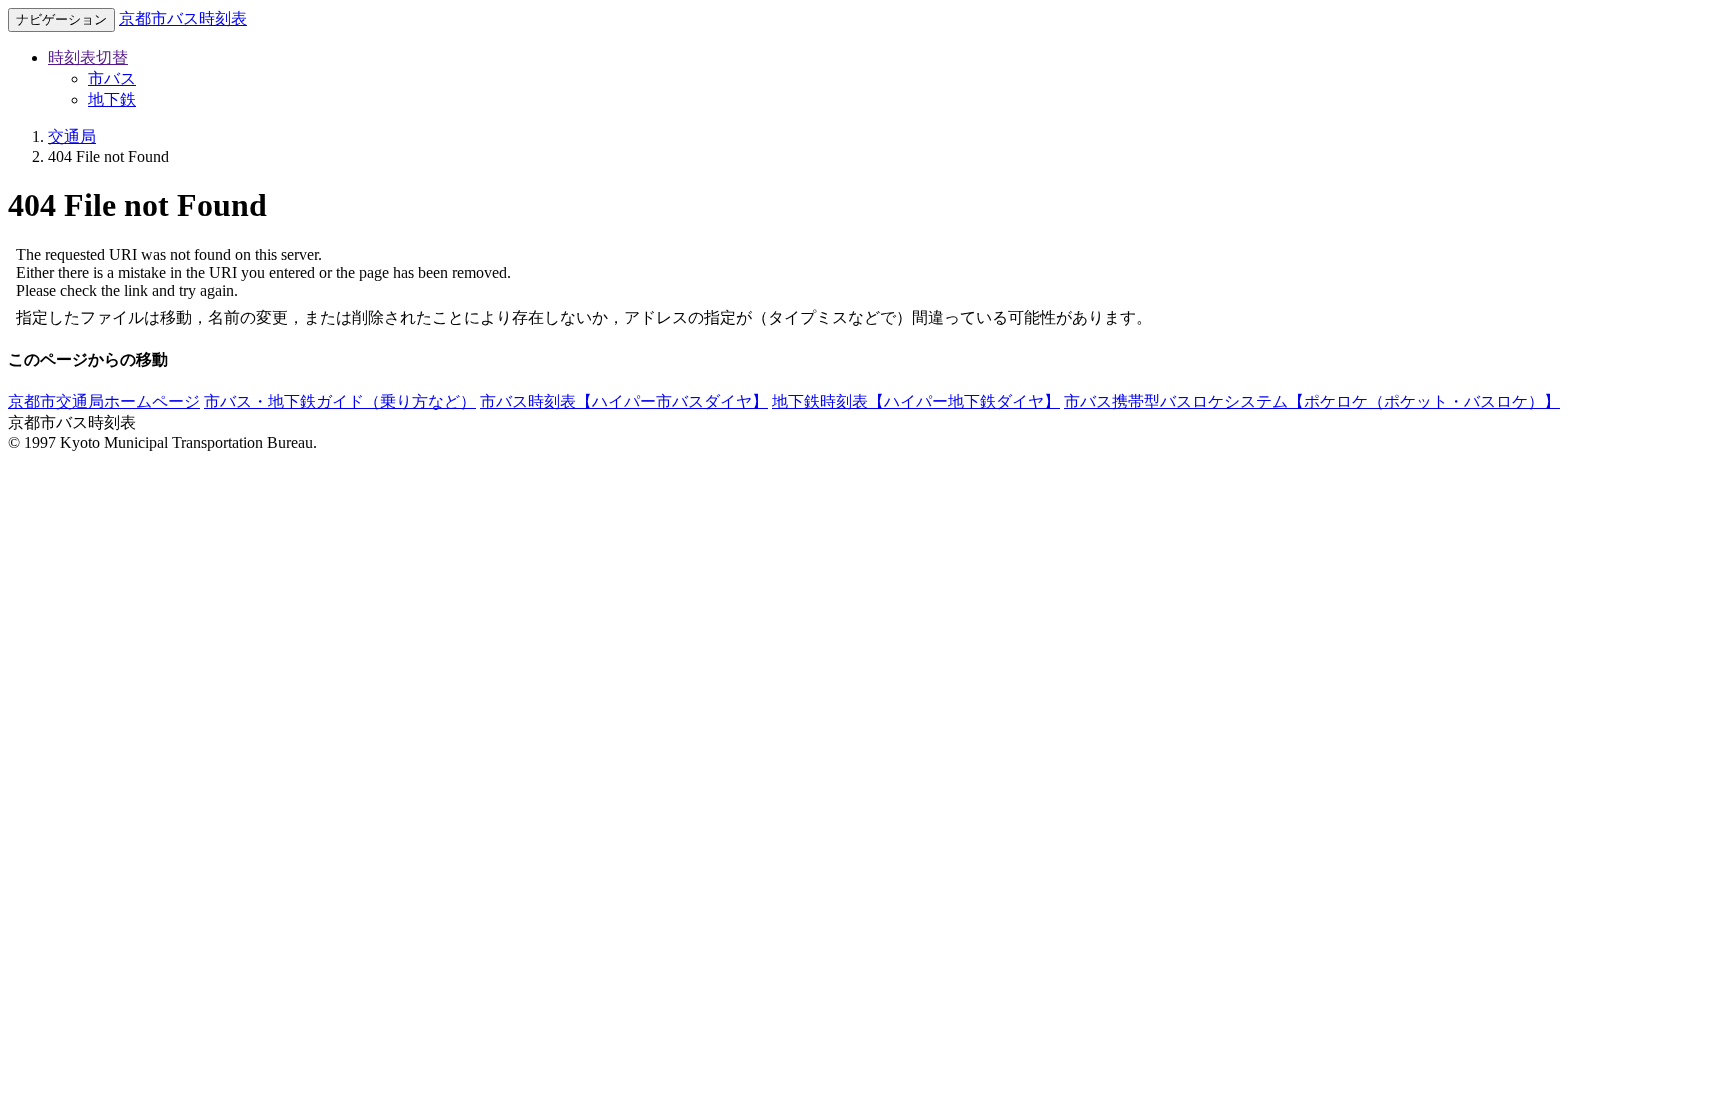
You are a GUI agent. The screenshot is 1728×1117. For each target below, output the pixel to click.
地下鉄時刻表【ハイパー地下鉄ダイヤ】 (916, 401)
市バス (112, 78)
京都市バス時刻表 (183, 18)
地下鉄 (112, 99)
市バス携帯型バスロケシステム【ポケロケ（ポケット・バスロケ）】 (1312, 401)
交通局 (72, 136)
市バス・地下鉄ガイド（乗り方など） (340, 401)
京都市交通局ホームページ (104, 401)
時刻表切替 (88, 57)
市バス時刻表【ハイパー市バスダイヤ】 (624, 401)
